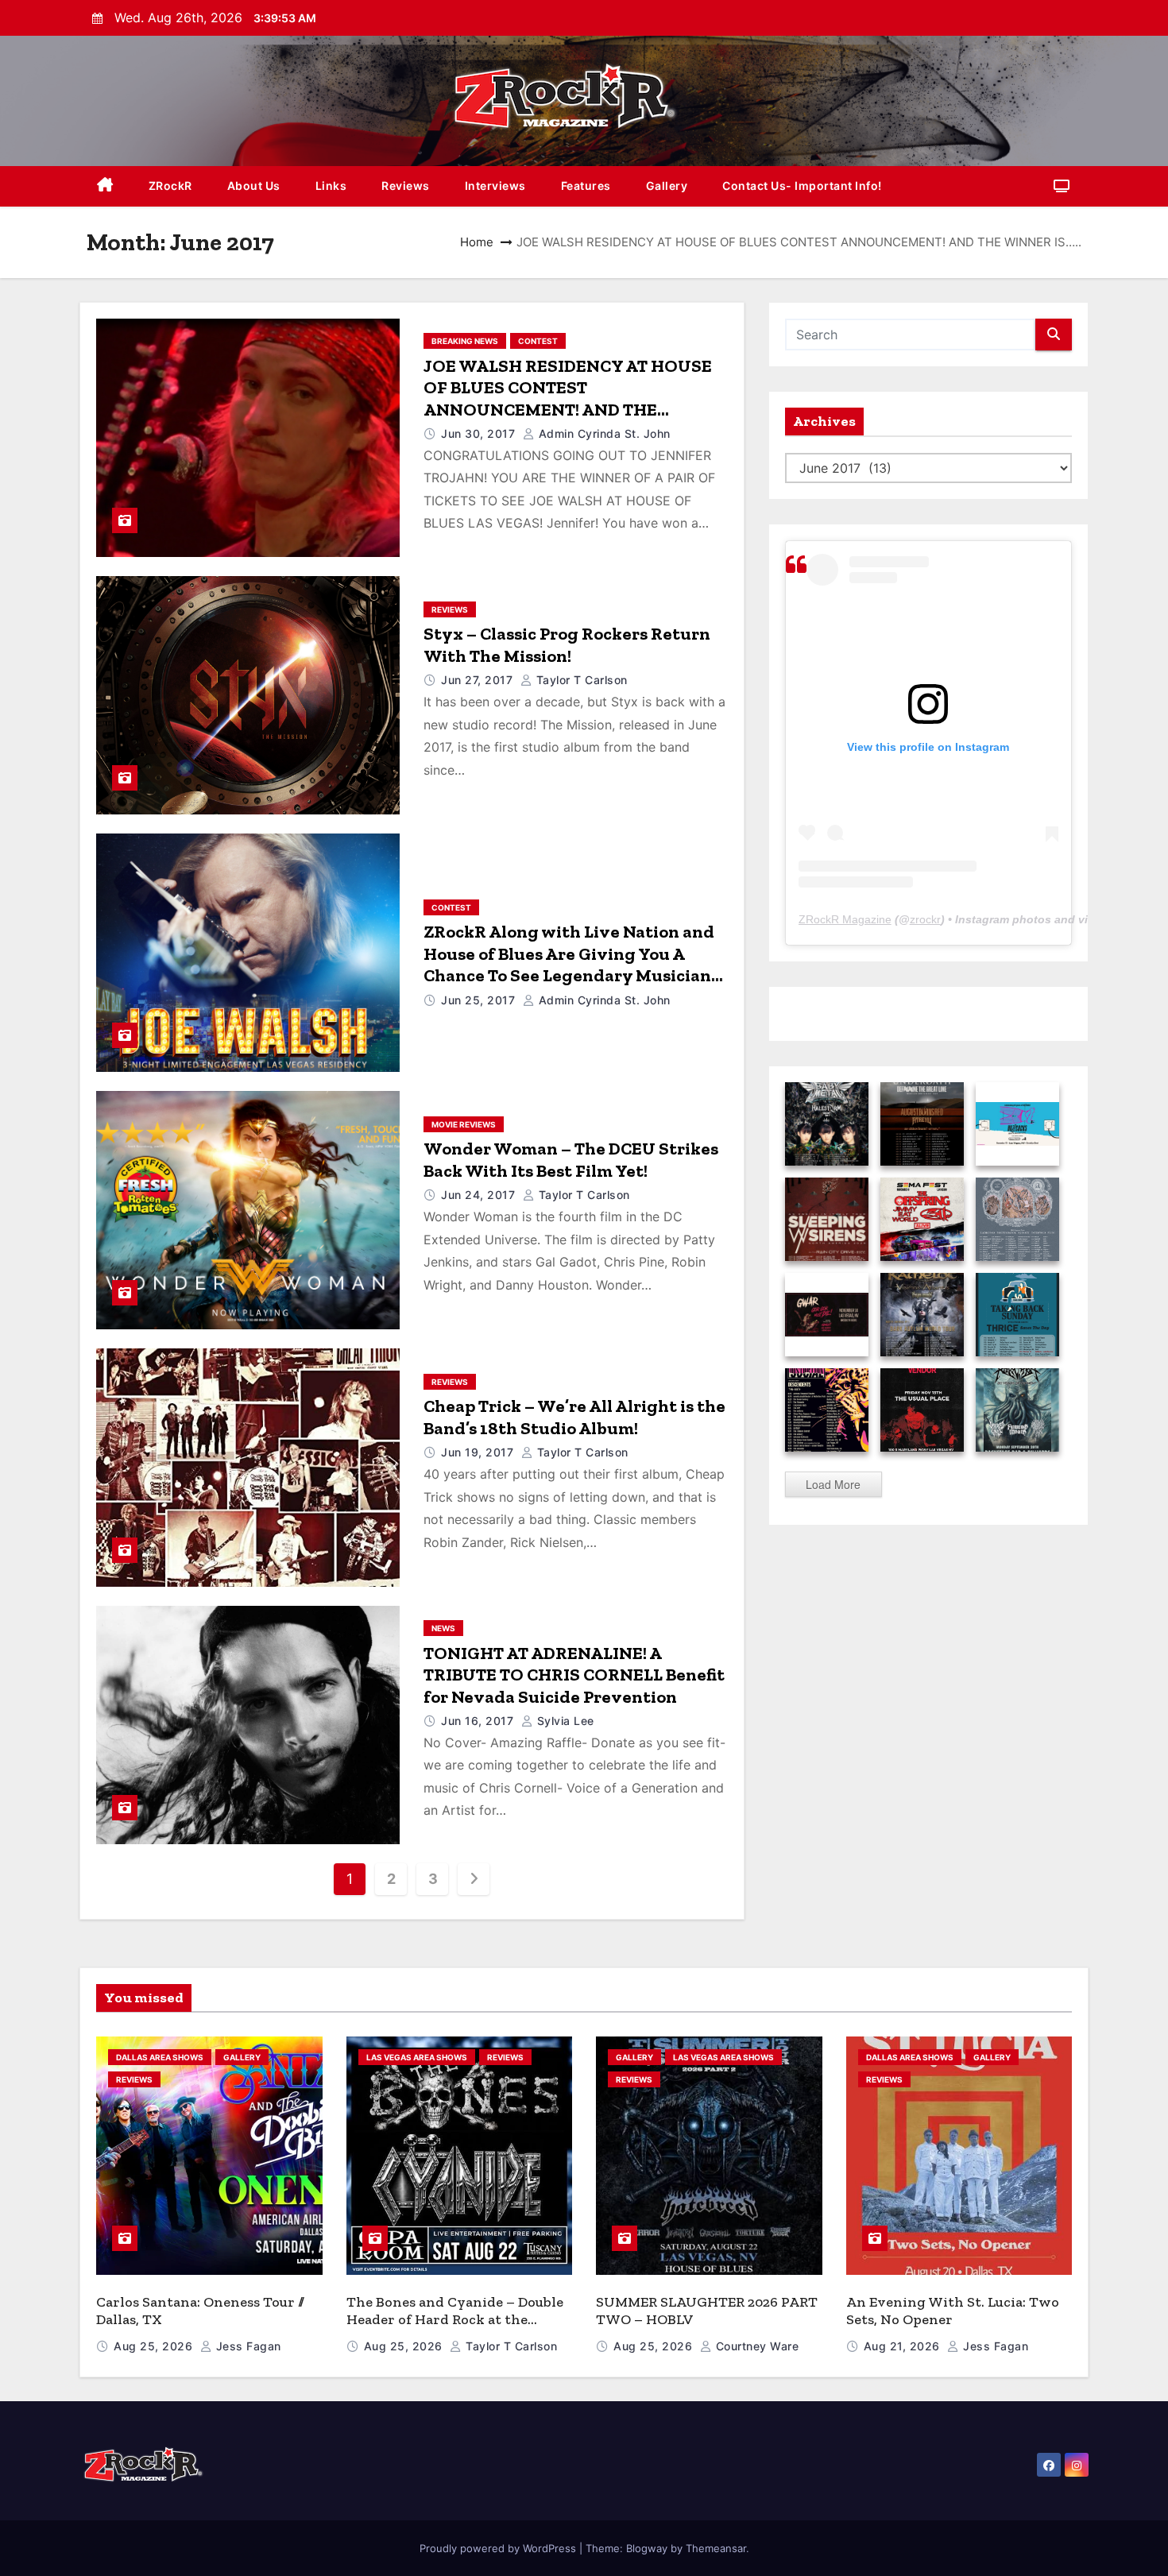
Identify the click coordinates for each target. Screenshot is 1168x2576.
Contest (538, 341)
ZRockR (170, 186)
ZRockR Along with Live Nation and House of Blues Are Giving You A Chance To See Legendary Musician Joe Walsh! (569, 965)
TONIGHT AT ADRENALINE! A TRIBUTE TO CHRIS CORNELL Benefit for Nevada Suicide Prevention (574, 1675)
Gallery (667, 186)
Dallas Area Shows (160, 2057)
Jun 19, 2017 (479, 1452)
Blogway (647, 2548)
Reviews (406, 186)
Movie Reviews (464, 1124)
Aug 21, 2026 (904, 2346)
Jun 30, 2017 (480, 433)
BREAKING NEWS (465, 341)
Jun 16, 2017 (479, 1721)
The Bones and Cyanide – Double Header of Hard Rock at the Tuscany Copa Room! (455, 2320)
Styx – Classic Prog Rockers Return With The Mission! (567, 645)
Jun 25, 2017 (480, 1000)
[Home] (105, 186)
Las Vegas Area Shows (417, 2057)
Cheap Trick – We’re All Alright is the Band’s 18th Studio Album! (574, 1417)
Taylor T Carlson (580, 680)
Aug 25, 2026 (155, 2346)
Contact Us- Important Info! (802, 186)
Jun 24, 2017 (480, 1195)
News (443, 1628)
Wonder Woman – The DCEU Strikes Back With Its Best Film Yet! (571, 1160)
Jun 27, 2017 (479, 680)
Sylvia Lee (564, 1721)
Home (477, 242)
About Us (254, 186)
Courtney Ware (755, 2346)
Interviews (495, 186)
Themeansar (716, 2548)
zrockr (925, 919)
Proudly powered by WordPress (499, 2548)
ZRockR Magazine (845, 919)
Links (331, 186)
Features (586, 186)
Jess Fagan (247, 2346)
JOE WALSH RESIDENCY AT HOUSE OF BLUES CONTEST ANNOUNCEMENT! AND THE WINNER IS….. (568, 399)
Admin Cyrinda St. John (603, 433)
